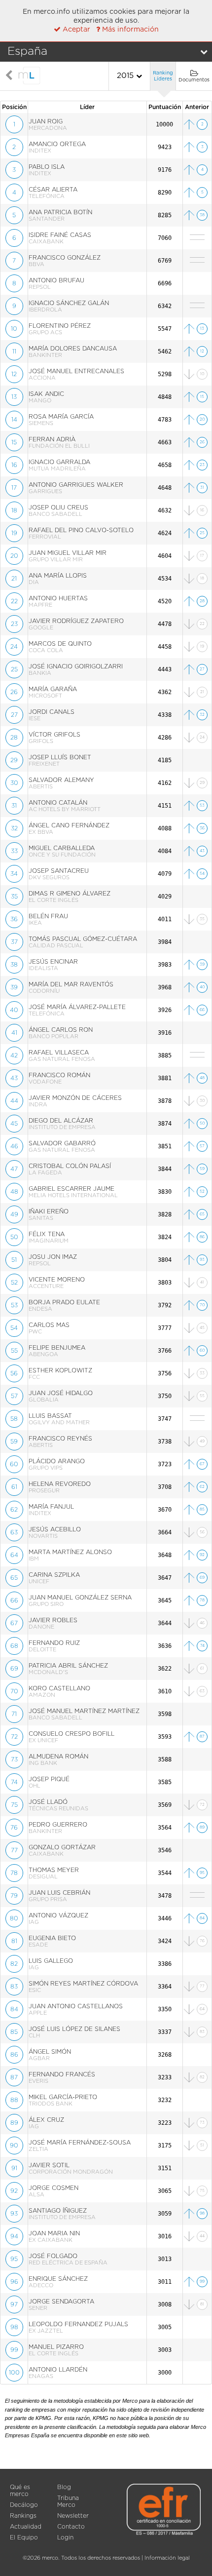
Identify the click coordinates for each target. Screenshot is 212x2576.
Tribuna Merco (68, 2501)
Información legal (167, 2558)
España (27, 52)
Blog (64, 2487)
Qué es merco (20, 2491)
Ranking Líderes (163, 76)
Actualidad (26, 2527)
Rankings (23, 2516)
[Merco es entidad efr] (164, 2519)
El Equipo (24, 2537)
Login (65, 2537)
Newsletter (73, 2516)
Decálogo (24, 2505)
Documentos (194, 80)
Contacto (71, 2527)
